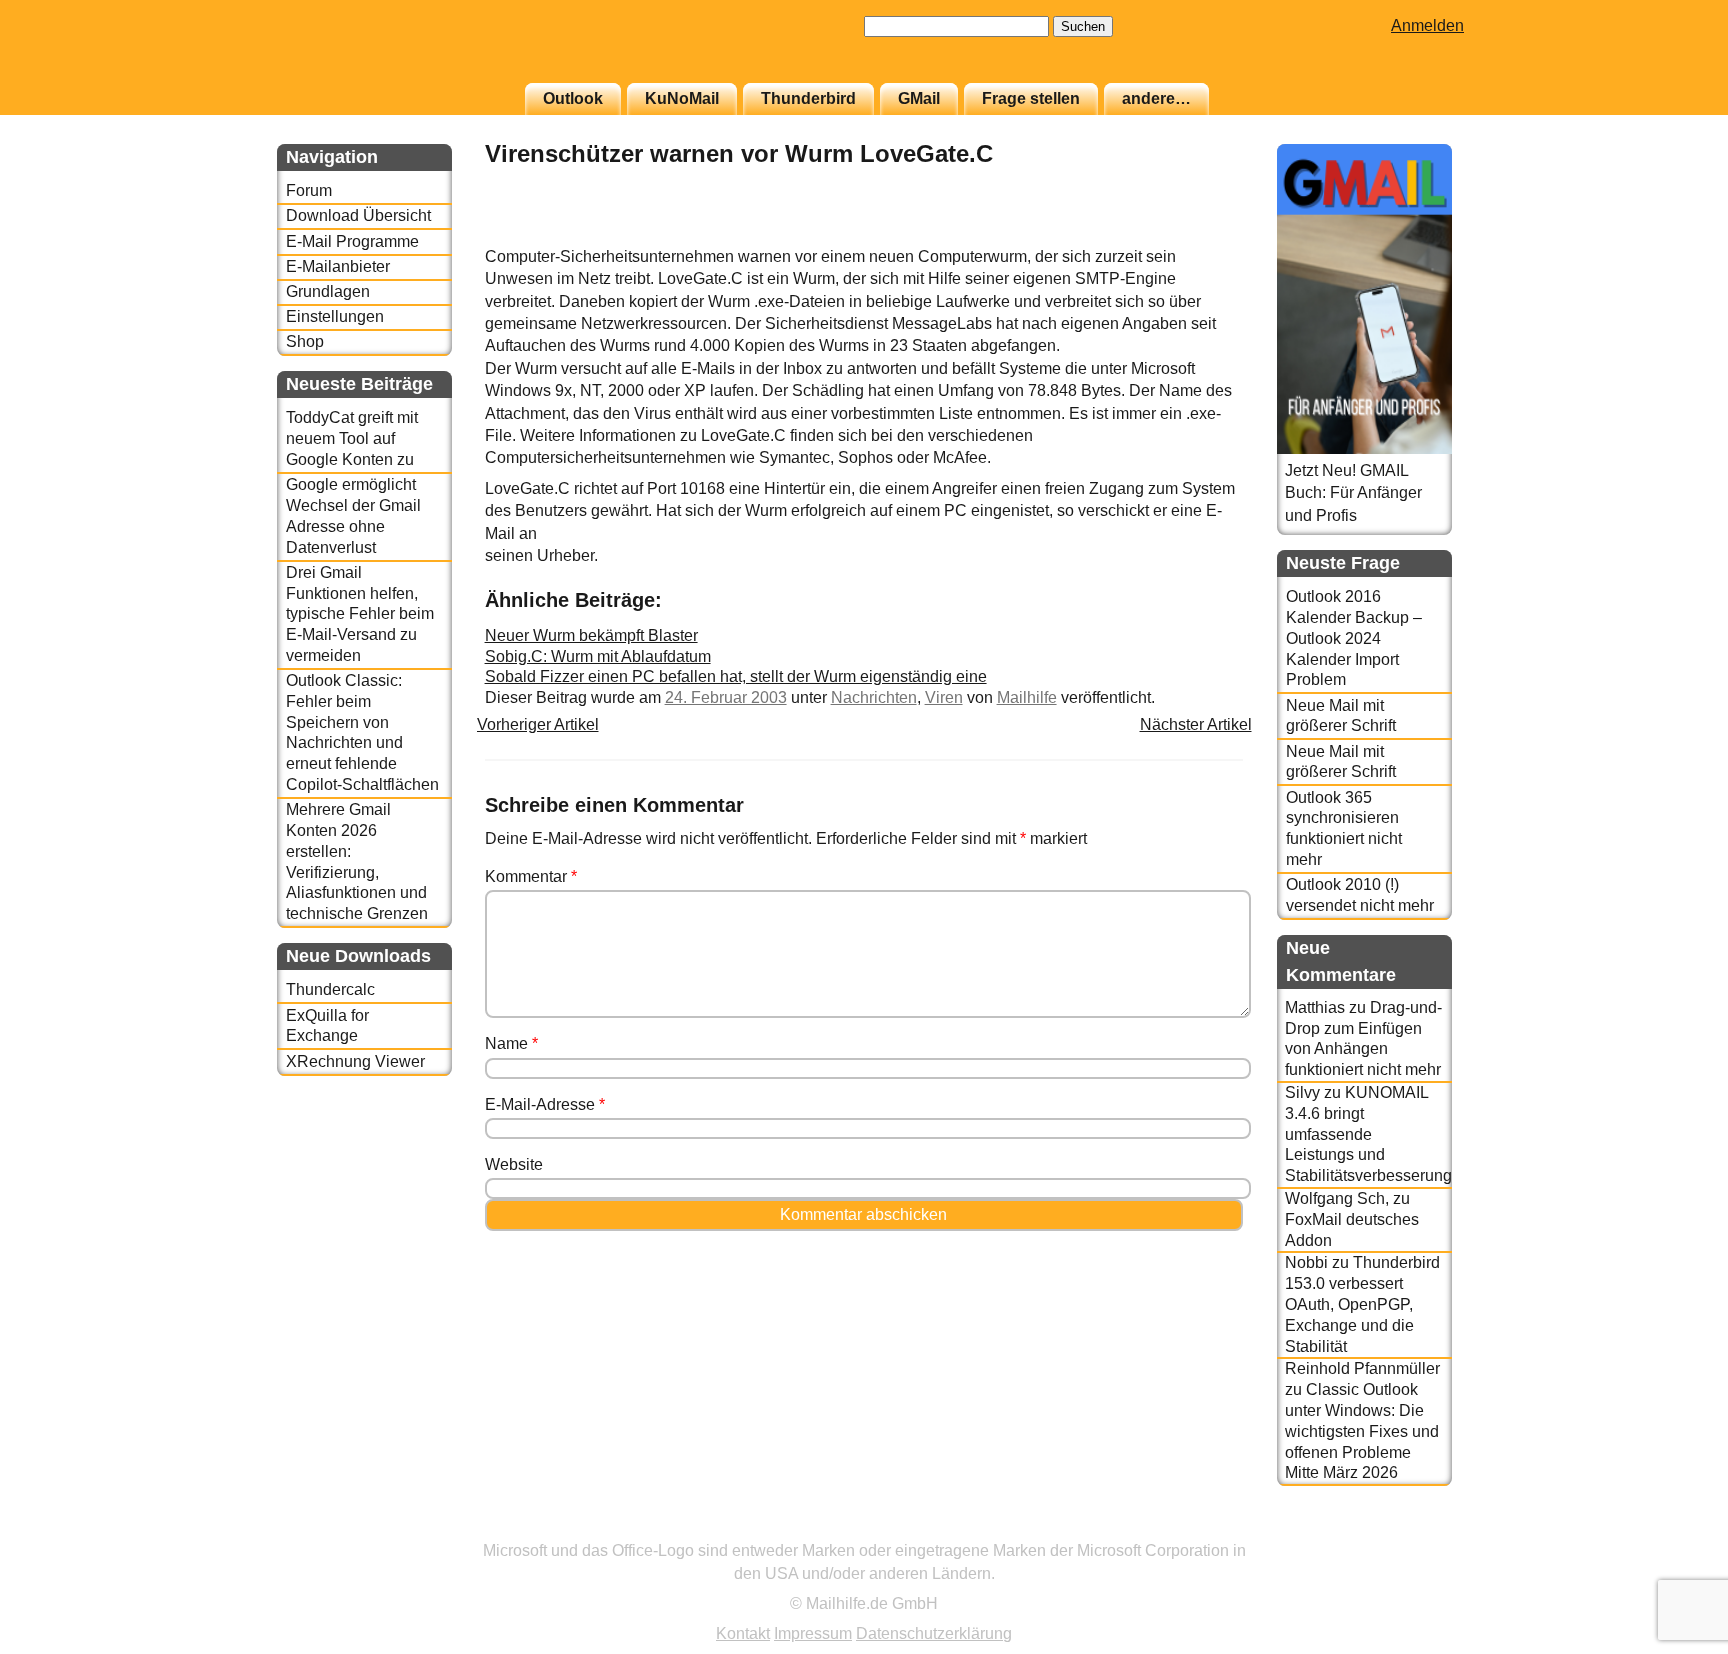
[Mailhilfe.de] (387, 51)
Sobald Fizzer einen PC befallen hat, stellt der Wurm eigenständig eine (736, 676)
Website (514, 1164)
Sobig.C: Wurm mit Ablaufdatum (598, 656)
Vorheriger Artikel (538, 724)
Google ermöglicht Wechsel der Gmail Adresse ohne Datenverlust (353, 515)
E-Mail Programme (352, 241)
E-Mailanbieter (338, 266)
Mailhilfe (1027, 697)
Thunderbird (808, 98)
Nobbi (1306, 1262)
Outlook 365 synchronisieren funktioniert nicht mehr (1344, 828)
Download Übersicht (358, 215)
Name (511, 1043)
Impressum (813, 1633)
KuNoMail (682, 98)
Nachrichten (874, 697)
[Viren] (1193, 234)
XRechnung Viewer (355, 1061)
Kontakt (743, 1633)
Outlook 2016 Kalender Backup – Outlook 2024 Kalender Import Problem (1354, 638)
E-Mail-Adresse (545, 1104)
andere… (1156, 98)
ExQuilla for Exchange (327, 1026)
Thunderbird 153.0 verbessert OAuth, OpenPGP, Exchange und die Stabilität (1362, 1304)
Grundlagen (328, 291)
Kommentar (531, 876)
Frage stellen (1031, 98)
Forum (309, 190)
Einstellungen (335, 316)
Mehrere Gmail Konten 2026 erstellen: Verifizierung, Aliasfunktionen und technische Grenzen (357, 861)
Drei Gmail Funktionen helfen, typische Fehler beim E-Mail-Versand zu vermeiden (360, 614)
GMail (919, 98)
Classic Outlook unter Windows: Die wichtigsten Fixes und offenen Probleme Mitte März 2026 (1362, 1431)
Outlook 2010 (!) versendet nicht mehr (1360, 895)
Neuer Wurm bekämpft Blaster (591, 635)
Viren (944, 697)
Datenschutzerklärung (934, 1633)
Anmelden (1427, 25)
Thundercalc (330, 989)
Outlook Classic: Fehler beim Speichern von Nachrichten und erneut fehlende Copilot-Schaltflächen (362, 732)
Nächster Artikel (1196, 724)
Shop (305, 341)
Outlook (573, 98)
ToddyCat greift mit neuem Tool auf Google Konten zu (352, 438)
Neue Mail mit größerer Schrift (1341, 716)
